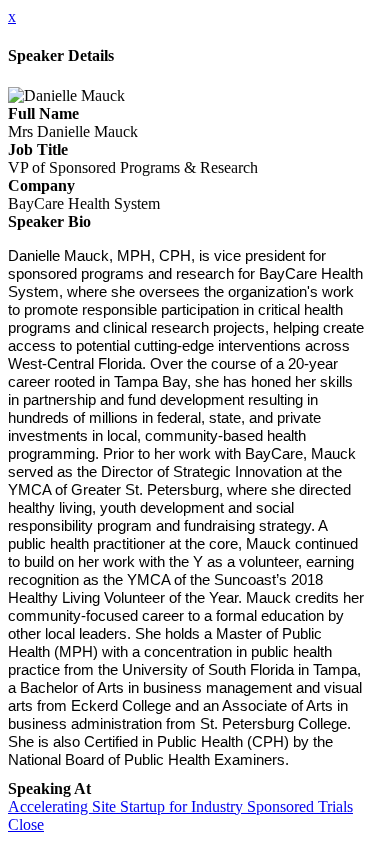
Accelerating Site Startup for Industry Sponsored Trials (180, 806)
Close (26, 824)
